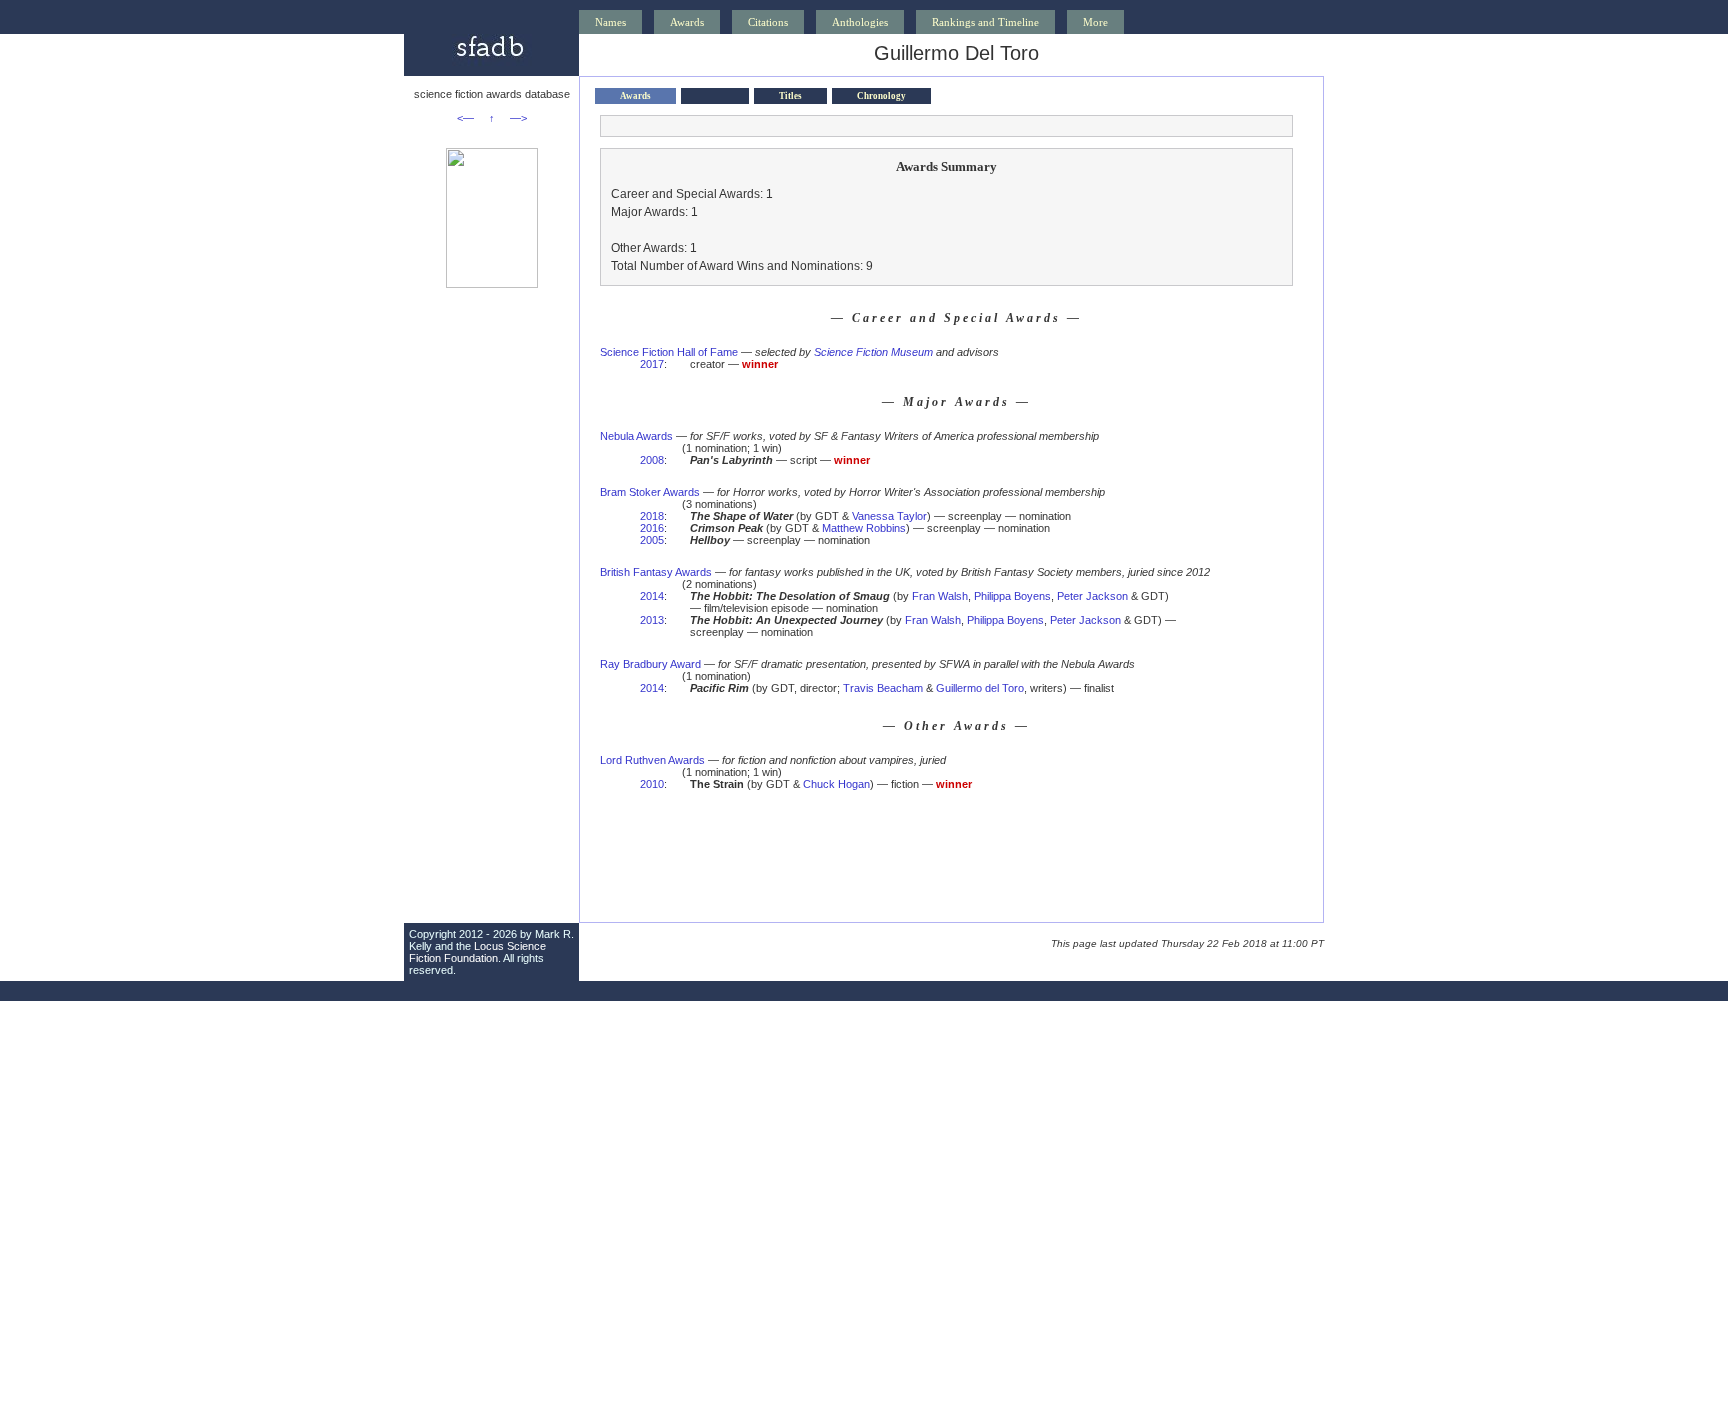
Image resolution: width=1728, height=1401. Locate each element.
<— (465, 118)
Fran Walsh (940, 596)
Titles (790, 96)
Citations (768, 22)
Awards (687, 22)
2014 (652, 596)
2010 (652, 784)
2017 (652, 364)
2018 (652, 516)
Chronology (881, 96)
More (1095, 22)
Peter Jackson (1092, 596)
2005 (652, 540)
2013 (652, 620)
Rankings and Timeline (985, 22)
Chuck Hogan (836, 784)
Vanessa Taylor (889, 516)
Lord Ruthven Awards (652, 760)
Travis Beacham (883, 688)
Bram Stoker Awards (650, 492)
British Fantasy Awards (656, 572)
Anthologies (860, 22)
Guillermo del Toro (980, 688)
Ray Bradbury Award (650, 664)
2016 (652, 528)
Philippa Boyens (1012, 596)
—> (518, 118)
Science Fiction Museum (873, 352)
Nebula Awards (636, 436)
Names (610, 22)
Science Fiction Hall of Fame (669, 352)
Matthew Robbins (864, 528)
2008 (652, 460)
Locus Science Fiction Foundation (477, 952)
